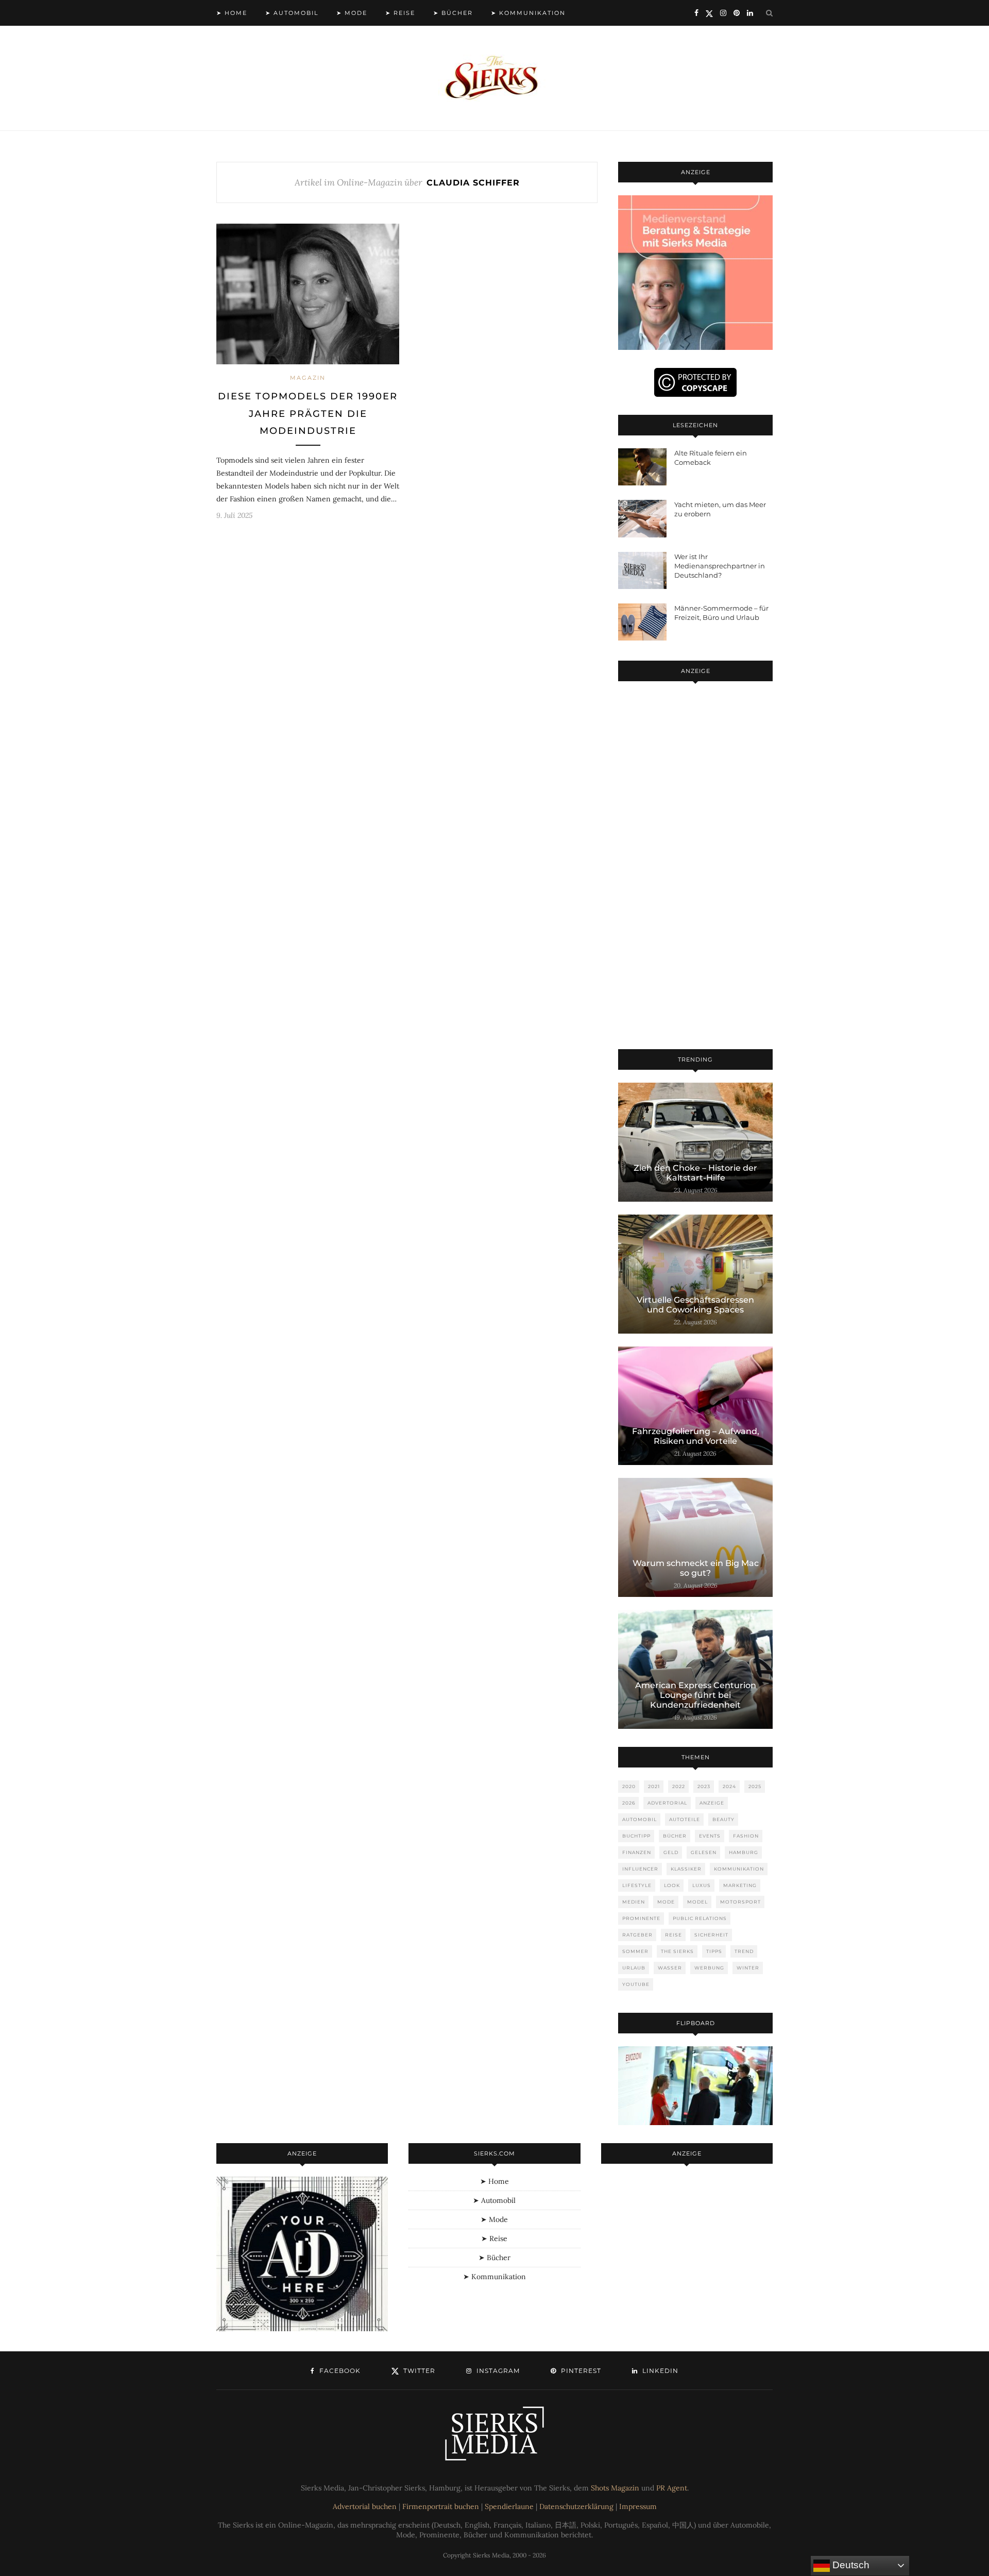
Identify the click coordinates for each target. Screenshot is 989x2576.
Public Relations (700, 1918)
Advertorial (667, 1803)
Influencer (640, 1869)
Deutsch (850, 2565)
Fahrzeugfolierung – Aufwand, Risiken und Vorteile (696, 1436)
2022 (679, 1786)
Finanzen (637, 1852)
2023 (704, 1786)
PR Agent (672, 2488)
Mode (666, 1902)
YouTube (636, 1984)
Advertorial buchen (365, 2506)
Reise (673, 1935)
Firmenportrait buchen (441, 2506)
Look (672, 1885)
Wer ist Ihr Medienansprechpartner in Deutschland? (720, 566)
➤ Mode (352, 13)
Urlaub (634, 1968)
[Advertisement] (695, 867)
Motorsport (740, 1902)
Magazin (308, 378)
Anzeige (712, 1803)
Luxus (702, 1885)
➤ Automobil (292, 13)
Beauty (723, 1819)
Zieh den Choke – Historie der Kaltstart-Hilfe (695, 1173)
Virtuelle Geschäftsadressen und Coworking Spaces (695, 1305)
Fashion (746, 1836)
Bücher (675, 1836)
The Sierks (677, 1951)
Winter (748, 1968)
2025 (755, 1786)
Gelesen (704, 1852)
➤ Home (232, 13)
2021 (654, 1786)
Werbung (709, 1968)
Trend (744, 1951)
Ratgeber (637, 1935)
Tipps (714, 1951)
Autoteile (685, 1819)
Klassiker (686, 1869)
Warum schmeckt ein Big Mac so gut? (696, 1568)
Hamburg (744, 1852)
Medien (634, 1902)
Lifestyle (637, 1885)
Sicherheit (711, 1935)
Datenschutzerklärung (576, 2506)
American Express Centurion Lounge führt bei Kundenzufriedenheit (696, 1695)
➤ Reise (400, 13)
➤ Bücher (453, 13)
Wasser (670, 1968)
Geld (671, 1852)
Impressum (638, 2506)
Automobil (640, 1819)
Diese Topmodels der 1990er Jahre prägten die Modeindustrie (308, 414)
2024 (729, 1786)
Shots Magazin (615, 2488)
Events (710, 1836)
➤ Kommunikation (528, 13)
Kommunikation (739, 1869)
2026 (629, 1803)
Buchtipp (636, 1836)
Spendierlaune (509, 2506)
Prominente (641, 1918)
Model (697, 1902)
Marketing (740, 1885)
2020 (629, 1786)
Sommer (635, 1951)
